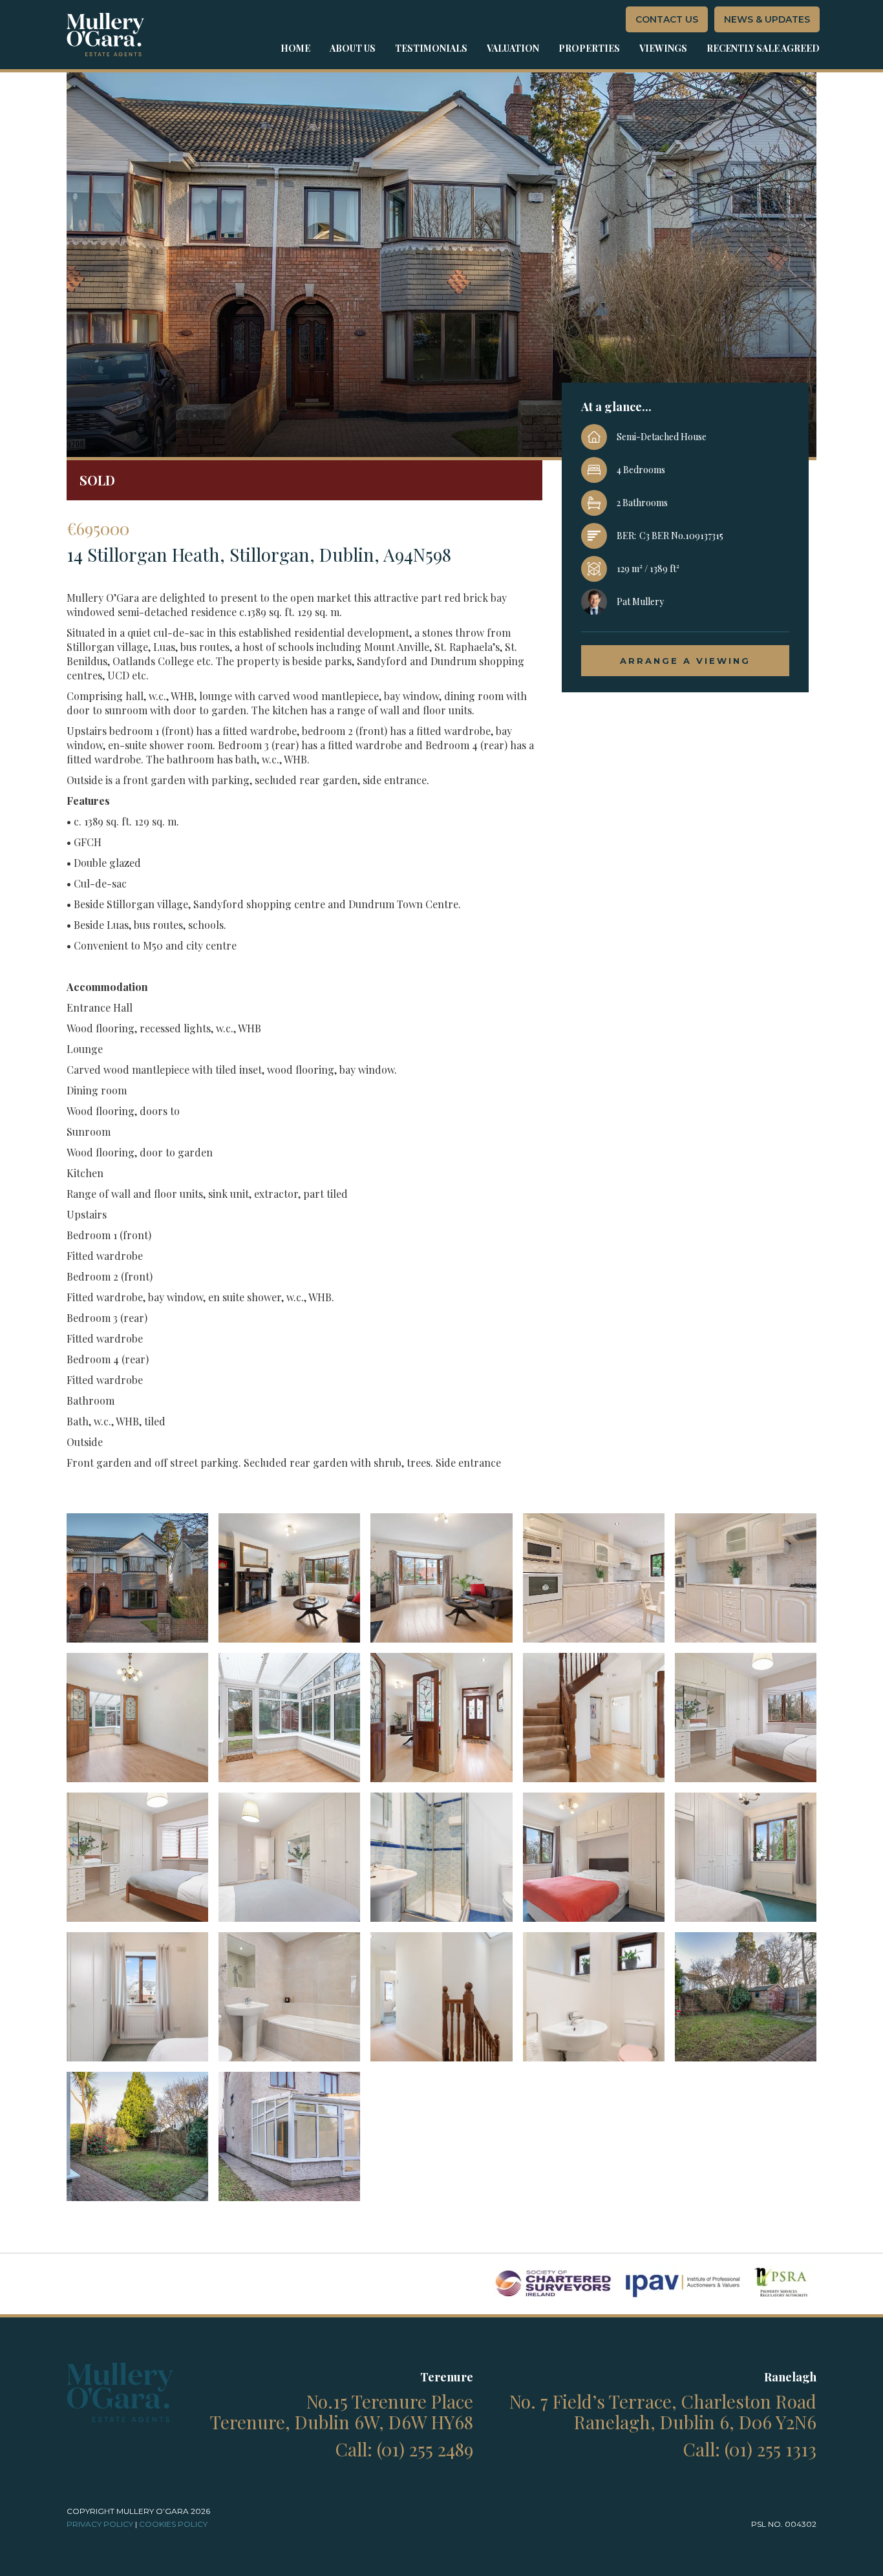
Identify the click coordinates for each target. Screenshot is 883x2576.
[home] (105, 35)
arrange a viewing (685, 661)
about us (353, 48)
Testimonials (431, 48)
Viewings (663, 48)
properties (589, 48)
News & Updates (767, 19)
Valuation (513, 48)
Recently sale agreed (763, 48)
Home (295, 48)
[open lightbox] (137, 1578)
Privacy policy (100, 2524)
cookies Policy (173, 2524)
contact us (667, 19)
